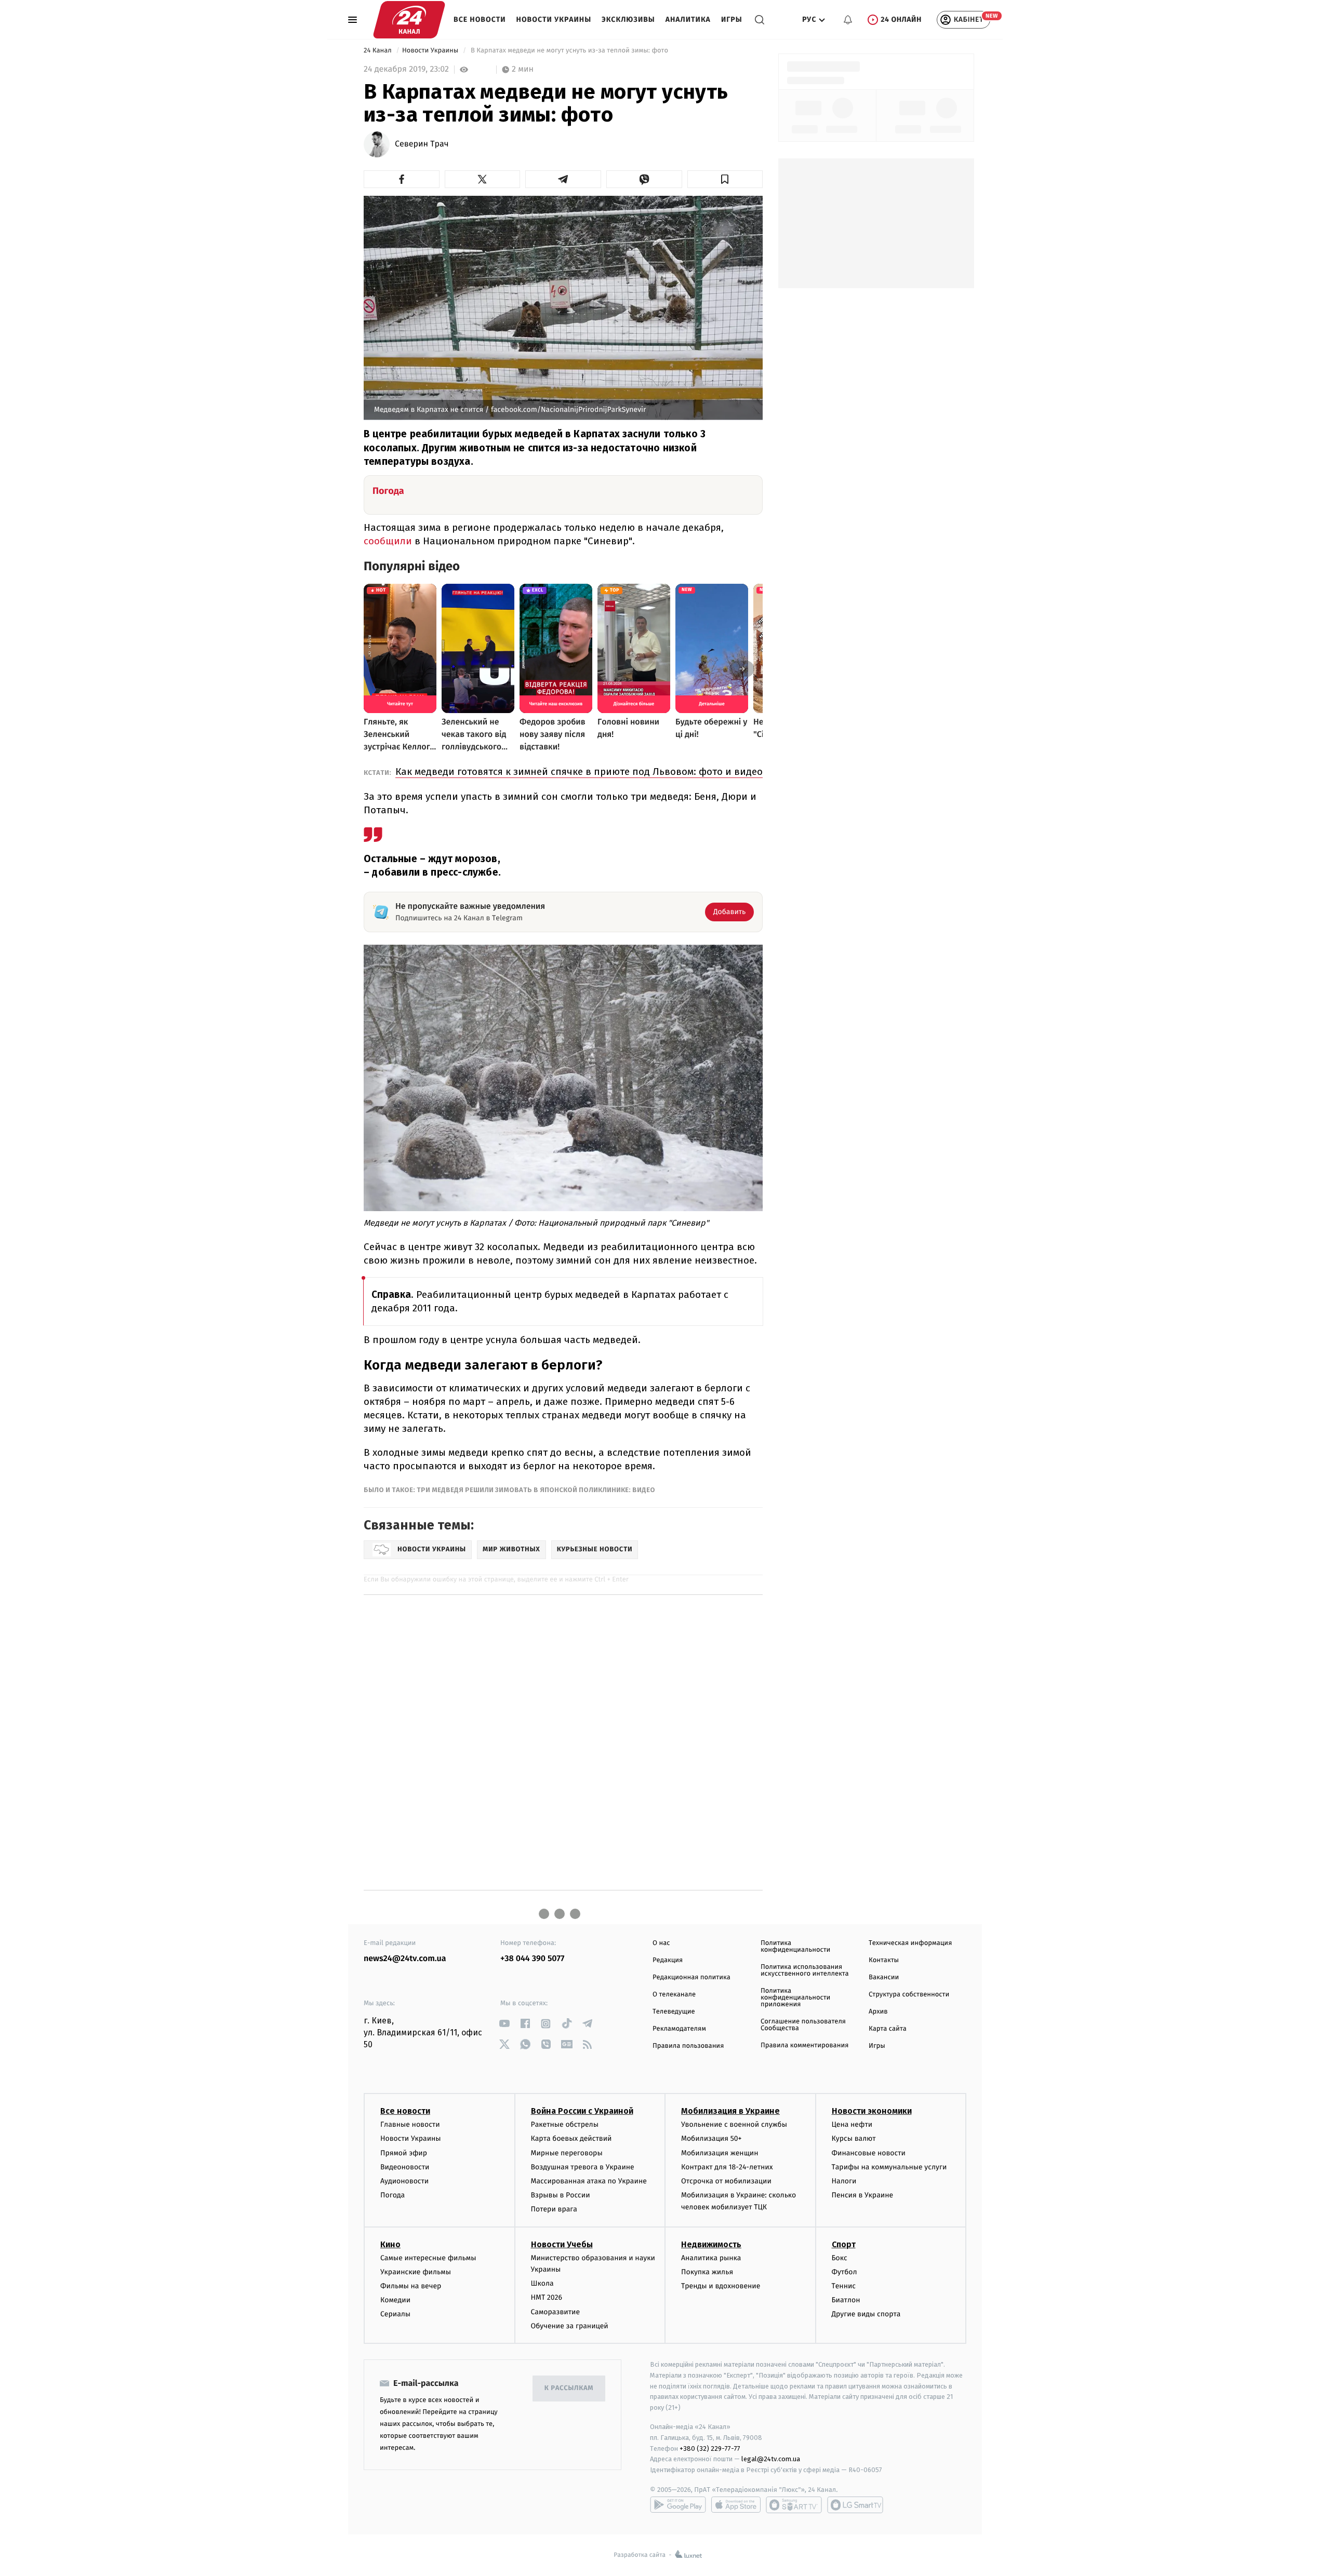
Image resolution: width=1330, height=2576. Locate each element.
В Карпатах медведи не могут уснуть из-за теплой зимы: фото (570, 51)
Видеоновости (405, 2167)
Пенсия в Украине (863, 2195)
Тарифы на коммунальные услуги (889, 2167)
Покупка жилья (707, 2272)
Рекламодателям (679, 2029)
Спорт (844, 2244)
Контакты (884, 1960)
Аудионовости (404, 2181)
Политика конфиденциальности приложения (795, 1998)
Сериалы (395, 2314)
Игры (732, 19)
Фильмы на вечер (411, 2286)
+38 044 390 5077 (532, 1959)
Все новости (480, 19)
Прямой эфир (404, 2153)
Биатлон (846, 2300)
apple (736, 2505)
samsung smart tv (855, 2505)
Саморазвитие (556, 2312)
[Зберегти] (725, 179)
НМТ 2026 (547, 2297)
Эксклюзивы (628, 19)
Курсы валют (854, 2138)
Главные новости (410, 2124)
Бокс (840, 2258)
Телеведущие (674, 2012)
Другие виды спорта (866, 2314)
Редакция (668, 1960)
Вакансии (884, 1977)
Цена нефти (852, 2124)
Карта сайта (888, 2029)
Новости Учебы (562, 2244)
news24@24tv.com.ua (405, 1959)
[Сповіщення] (848, 20)
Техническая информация (910, 1943)
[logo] (409, 20)
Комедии (395, 2300)
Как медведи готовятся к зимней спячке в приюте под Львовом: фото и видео (579, 772)
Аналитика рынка (711, 2258)
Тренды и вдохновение (721, 2286)
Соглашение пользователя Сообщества (803, 2025)
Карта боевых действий (571, 2138)
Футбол (844, 2272)
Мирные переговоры (567, 2153)
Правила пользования (688, 2046)
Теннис (844, 2286)
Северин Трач (422, 144)
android (678, 2505)
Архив (878, 2012)
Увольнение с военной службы (734, 2124)
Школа (542, 2283)
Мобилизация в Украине (730, 2111)
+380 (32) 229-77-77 (710, 2448)
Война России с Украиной (582, 2111)
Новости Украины (554, 19)
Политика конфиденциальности (795, 1947)
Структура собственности (909, 1995)
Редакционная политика (691, 1977)
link (504, 2024)
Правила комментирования (804, 2045)
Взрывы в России (561, 2195)
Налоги (844, 2181)
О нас (661, 1943)
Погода (393, 2195)
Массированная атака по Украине (589, 2181)
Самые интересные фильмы (428, 2258)
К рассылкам (569, 2388)
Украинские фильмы (416, 2272)
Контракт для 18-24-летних (727, 2167)
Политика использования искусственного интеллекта (805, 1970)
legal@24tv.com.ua (771, 2459)
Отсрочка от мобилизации (726, 2181)
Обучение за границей (570, 2326)
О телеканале (674, 1995)
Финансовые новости (869, 2153)
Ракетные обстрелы (565, 2124)
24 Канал (378, 51)
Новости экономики (872, 2111)
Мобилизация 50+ (711, 2138)
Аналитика (688, 19)
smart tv (794, 2505)
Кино (390, 2244)
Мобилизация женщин (720, 2153)
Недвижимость (711, 2244)
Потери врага (554, 2209)
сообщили (389, 541)
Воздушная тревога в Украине (583, 2167)
